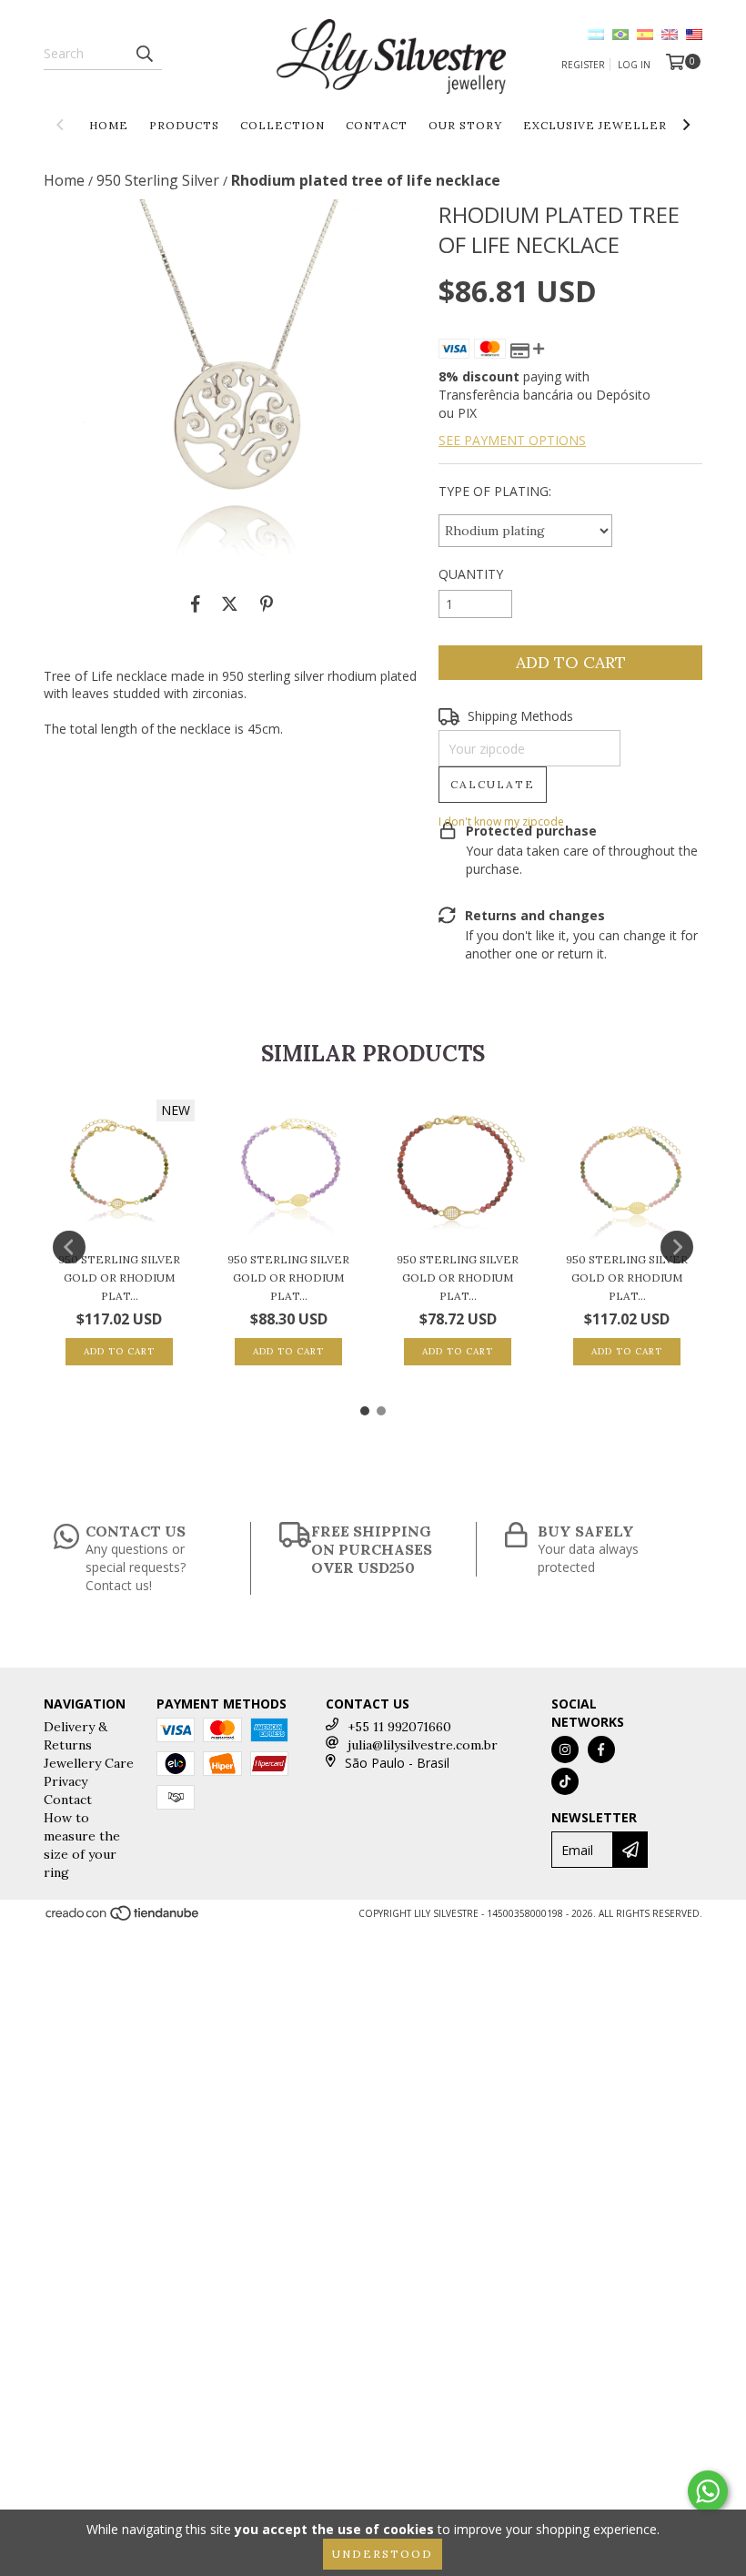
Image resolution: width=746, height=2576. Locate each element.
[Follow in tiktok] (565, 1781)
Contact (377, 125)
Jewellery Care (89, 1763)
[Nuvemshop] (123, 1919)
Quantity (471, 574)
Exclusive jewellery (599, 125)
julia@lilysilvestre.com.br (423, 1745)
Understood (383, 2554)
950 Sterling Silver (158, 180)
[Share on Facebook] (196, 603)
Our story (465, 125)
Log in (634, 65)
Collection (282, 125)
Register (583, 65)
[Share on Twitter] (230, 603)
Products (184, 125)
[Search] (144, 54)
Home (109, 125)
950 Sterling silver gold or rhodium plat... (119, 1278)
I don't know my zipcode (501, 821)
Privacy (66, 1781)
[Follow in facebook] (601, 1749)
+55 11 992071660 (399, 1727)
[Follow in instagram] (565, 1749)
